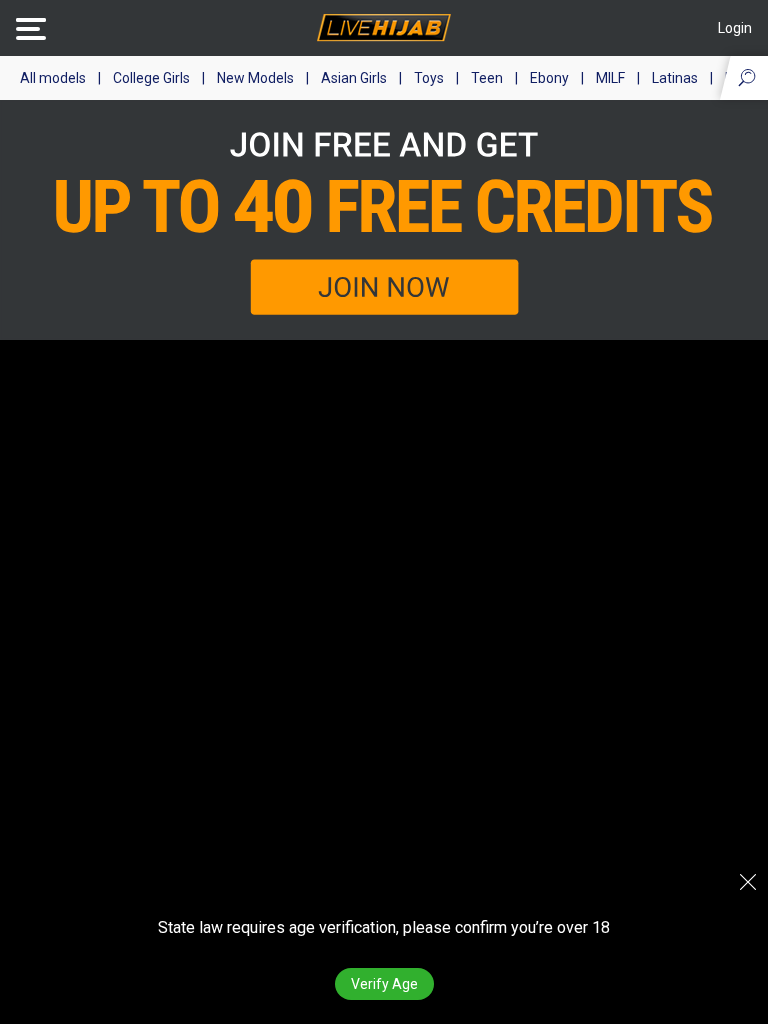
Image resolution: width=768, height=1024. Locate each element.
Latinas (675, 78)
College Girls (151, 78)
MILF (610, 78)
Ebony (549, 78)
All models (53, 78)
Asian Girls (354, 78)
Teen (487, 78)
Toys (429, 78)
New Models (255, 78)
